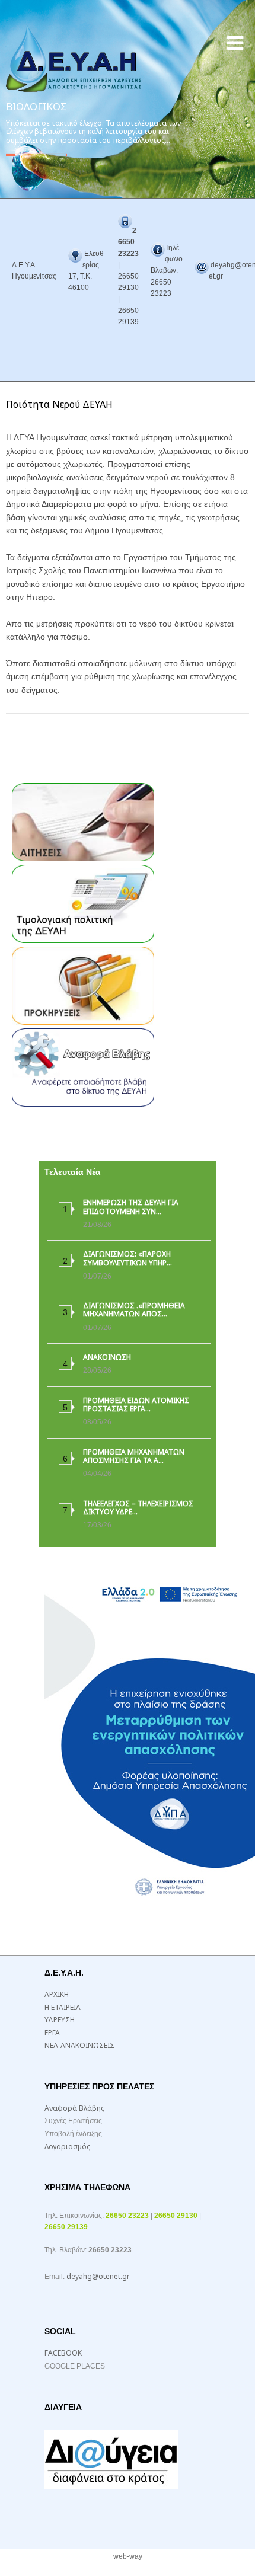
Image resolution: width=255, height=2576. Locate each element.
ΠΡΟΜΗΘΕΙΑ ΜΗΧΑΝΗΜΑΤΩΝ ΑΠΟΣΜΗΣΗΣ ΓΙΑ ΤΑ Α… (134, 1456)
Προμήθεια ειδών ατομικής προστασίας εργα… (136, 1404)
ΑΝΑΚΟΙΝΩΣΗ (107, 1357)
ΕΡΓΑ (52, 2033)
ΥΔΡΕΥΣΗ (60, 2020)
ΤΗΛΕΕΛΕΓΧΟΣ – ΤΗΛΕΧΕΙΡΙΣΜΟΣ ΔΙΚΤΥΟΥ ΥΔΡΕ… (138, 1508)
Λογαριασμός (67, 2147)
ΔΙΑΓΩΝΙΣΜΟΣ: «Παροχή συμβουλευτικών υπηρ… (128, 1258)
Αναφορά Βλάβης (74, 2108)
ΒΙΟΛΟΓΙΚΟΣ (36, 106)
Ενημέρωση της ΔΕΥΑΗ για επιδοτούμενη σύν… (131, 1206)
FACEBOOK (63, 2353)
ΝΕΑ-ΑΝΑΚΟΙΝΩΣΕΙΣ (79, 2045)
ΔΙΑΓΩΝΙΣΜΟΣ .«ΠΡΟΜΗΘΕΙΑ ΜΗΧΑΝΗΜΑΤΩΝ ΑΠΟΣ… (134, 1310)
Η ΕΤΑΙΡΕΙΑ (63, 2007)
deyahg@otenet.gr (98, 2276)
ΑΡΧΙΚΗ (57, 1994)
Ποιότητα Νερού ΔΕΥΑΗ (59, 404)
